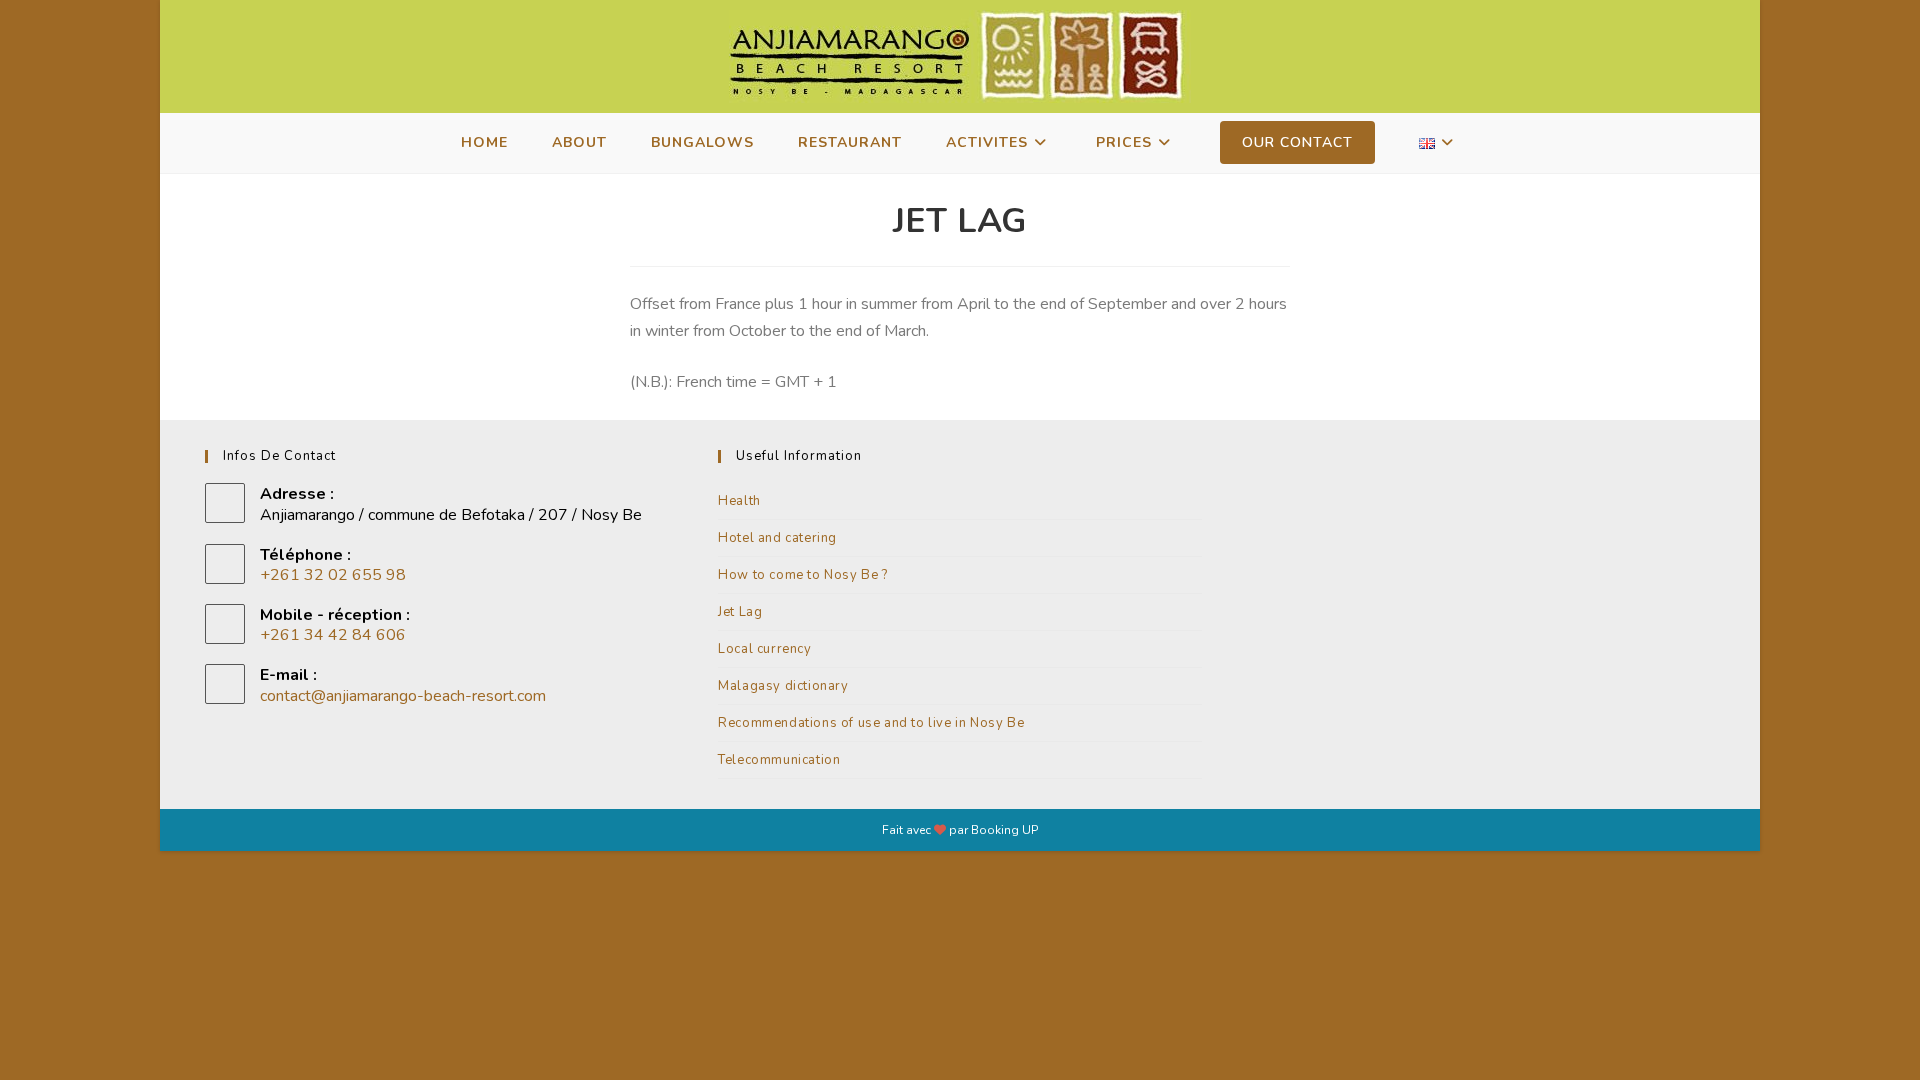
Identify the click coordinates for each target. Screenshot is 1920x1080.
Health (739, 501)
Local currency (764, 649)
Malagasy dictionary (783, 686)
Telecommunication (779, 760)
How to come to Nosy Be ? (802, 575)
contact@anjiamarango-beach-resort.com (403, 696)
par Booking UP (993, 830)
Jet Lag (740, 612)
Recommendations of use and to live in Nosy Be (871, 723)
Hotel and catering (777, 538)
